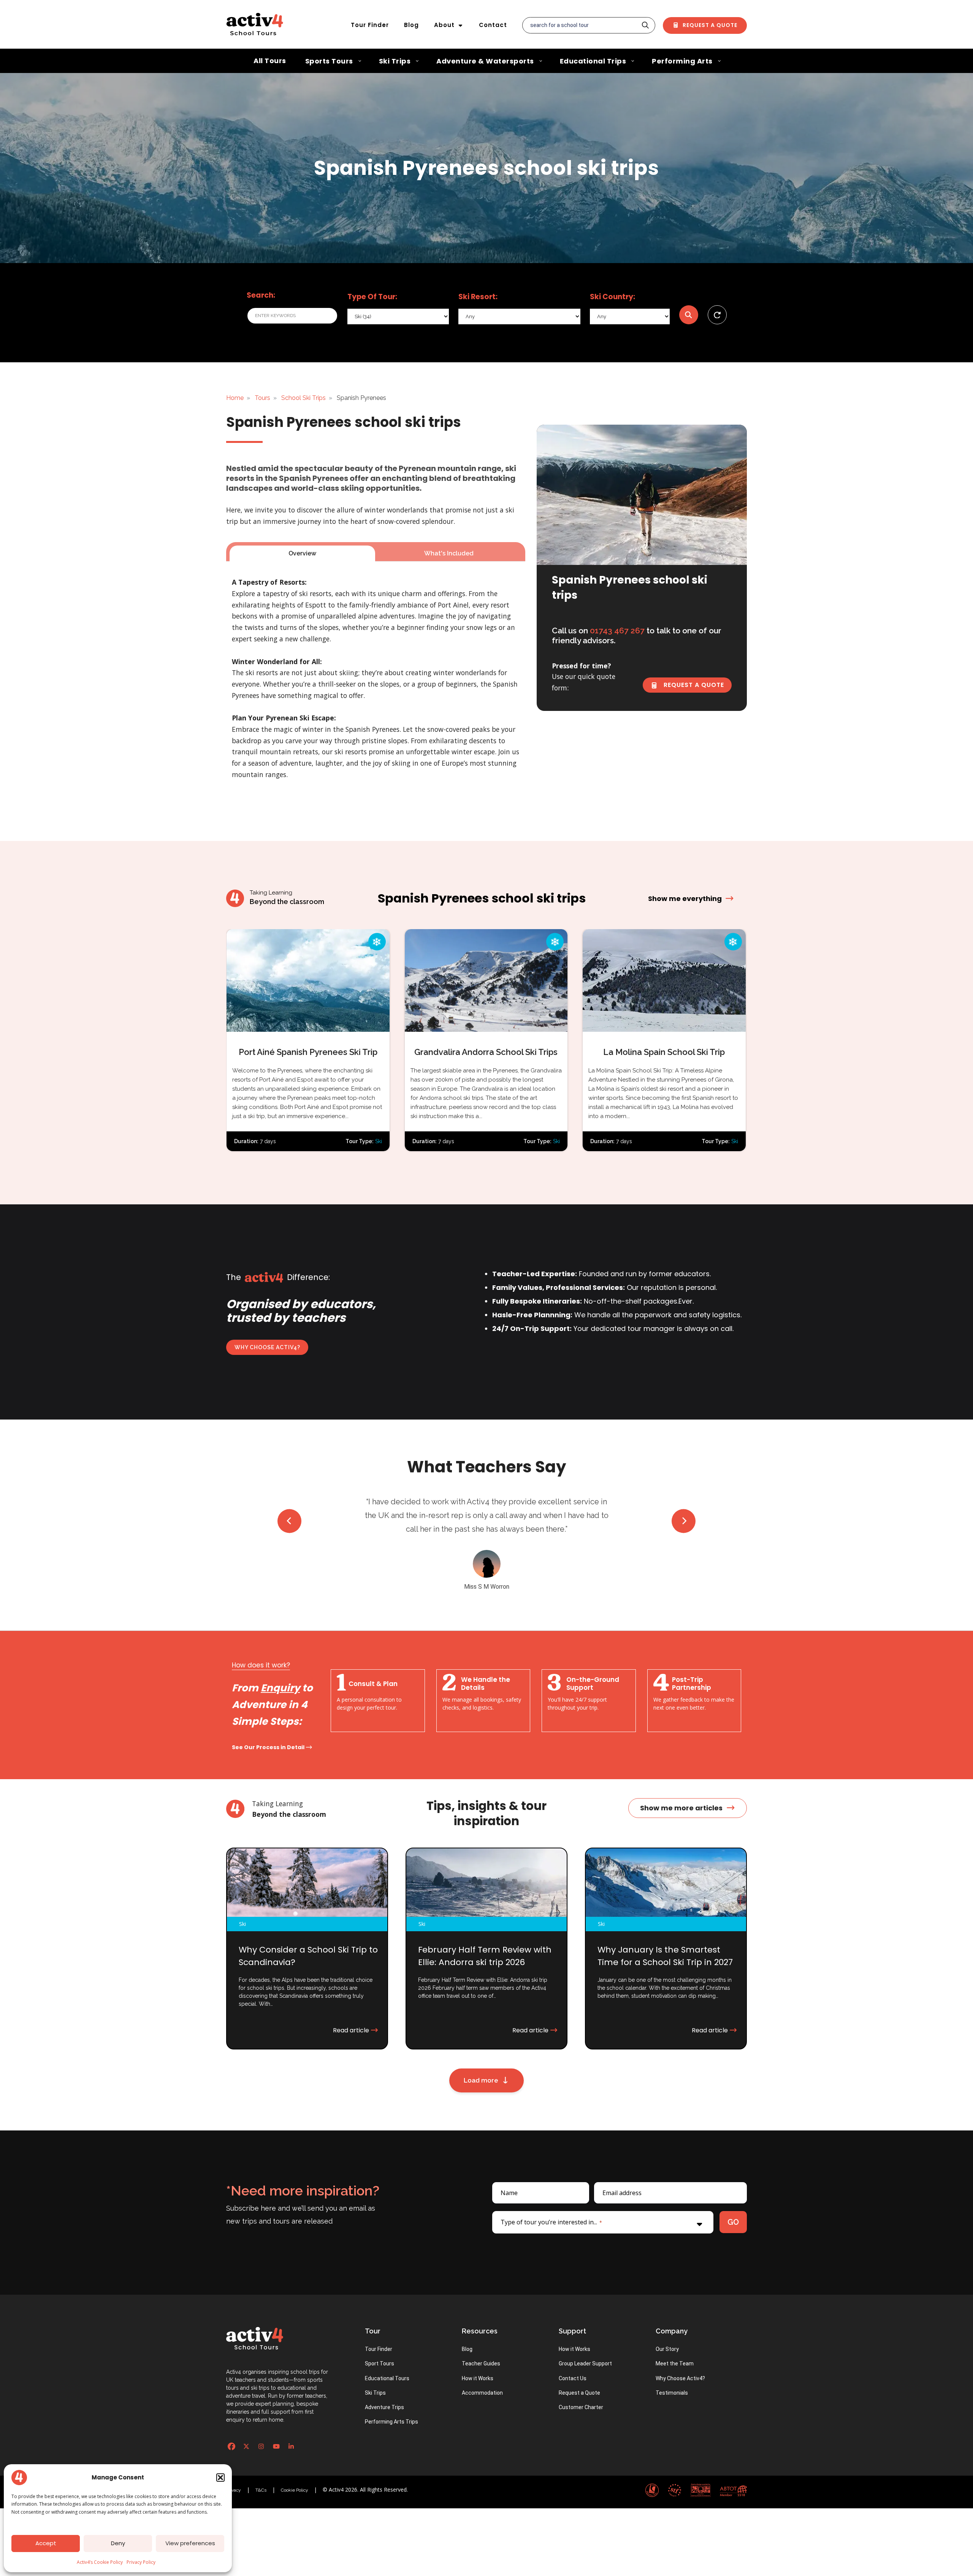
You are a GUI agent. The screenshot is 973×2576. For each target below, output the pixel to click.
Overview (302, 553)
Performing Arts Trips (391, 2394)
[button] (220, 2478)
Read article (352, 2003)
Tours (262, 398)
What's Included (449, 553)
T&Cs (261, 2463)
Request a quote (693, 685)
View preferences (190, 2543)
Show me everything (686, 898)
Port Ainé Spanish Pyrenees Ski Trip (308, 1052)
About (444, 25)
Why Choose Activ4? (267, 1347)
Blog (411, 25)
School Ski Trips (303, 398)
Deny (118, 2543)
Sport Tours (380, 2336)
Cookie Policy (295, 2463)
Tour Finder (370, 25)
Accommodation (482, 2365)
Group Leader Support (585, 2336)
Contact (493, 25)
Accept (46, 2543)
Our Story (667, 2322)
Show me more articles (681, 1781)
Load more (483, 2053)
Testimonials (672, 2365)
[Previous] (289, 1514)
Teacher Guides (481, 2336)
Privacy (234, 2463)
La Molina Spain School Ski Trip (664, 1052)
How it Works (478, 2351)
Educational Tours (387, 2351)
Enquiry (280, 1661)
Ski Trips (375, 2365)
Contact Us (573, 2351)
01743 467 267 (617, 631)
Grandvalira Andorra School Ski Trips (486, 1052)
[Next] (684, 1514)
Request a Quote (709, 25)
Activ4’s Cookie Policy (100, 2562)
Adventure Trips (384, 2380)
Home (235, 398)
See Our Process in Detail (269, 1720)
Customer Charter (581, 2380)
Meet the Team (675, 2336)
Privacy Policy (141, 2562)
